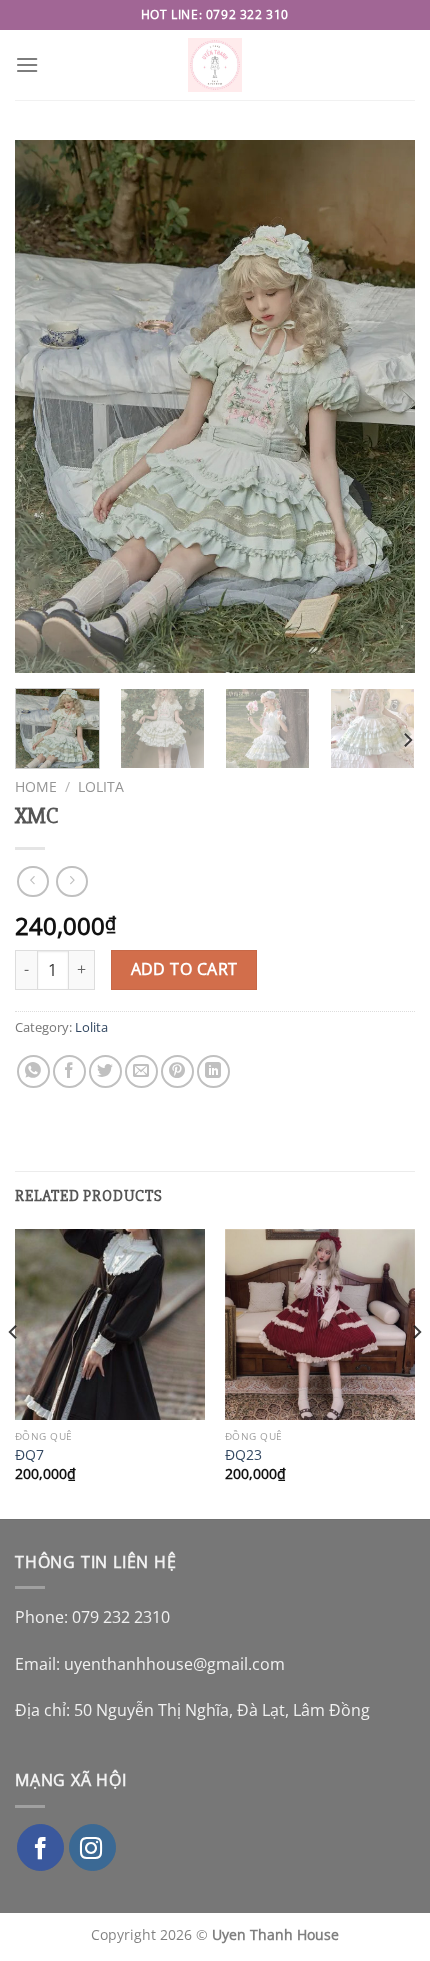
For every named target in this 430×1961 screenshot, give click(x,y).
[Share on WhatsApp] (33, 1071)
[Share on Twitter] (105, 1071)
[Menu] (27, 64)
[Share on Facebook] (69, 1071)
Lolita (101, 786)
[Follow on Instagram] (92, 1847)
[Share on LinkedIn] (213, 1071)
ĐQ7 (29, 1455)
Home (36, 786)
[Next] (382, 406)
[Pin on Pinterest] (177, 1071)
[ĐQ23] (320, 1324)
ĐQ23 (243, 1455)
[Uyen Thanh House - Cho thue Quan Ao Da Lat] (215, 65)
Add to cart (184, 969)
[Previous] (48, 406)
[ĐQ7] (110, 1324)
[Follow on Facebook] (40, 1847)
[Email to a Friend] (141, 1071)
